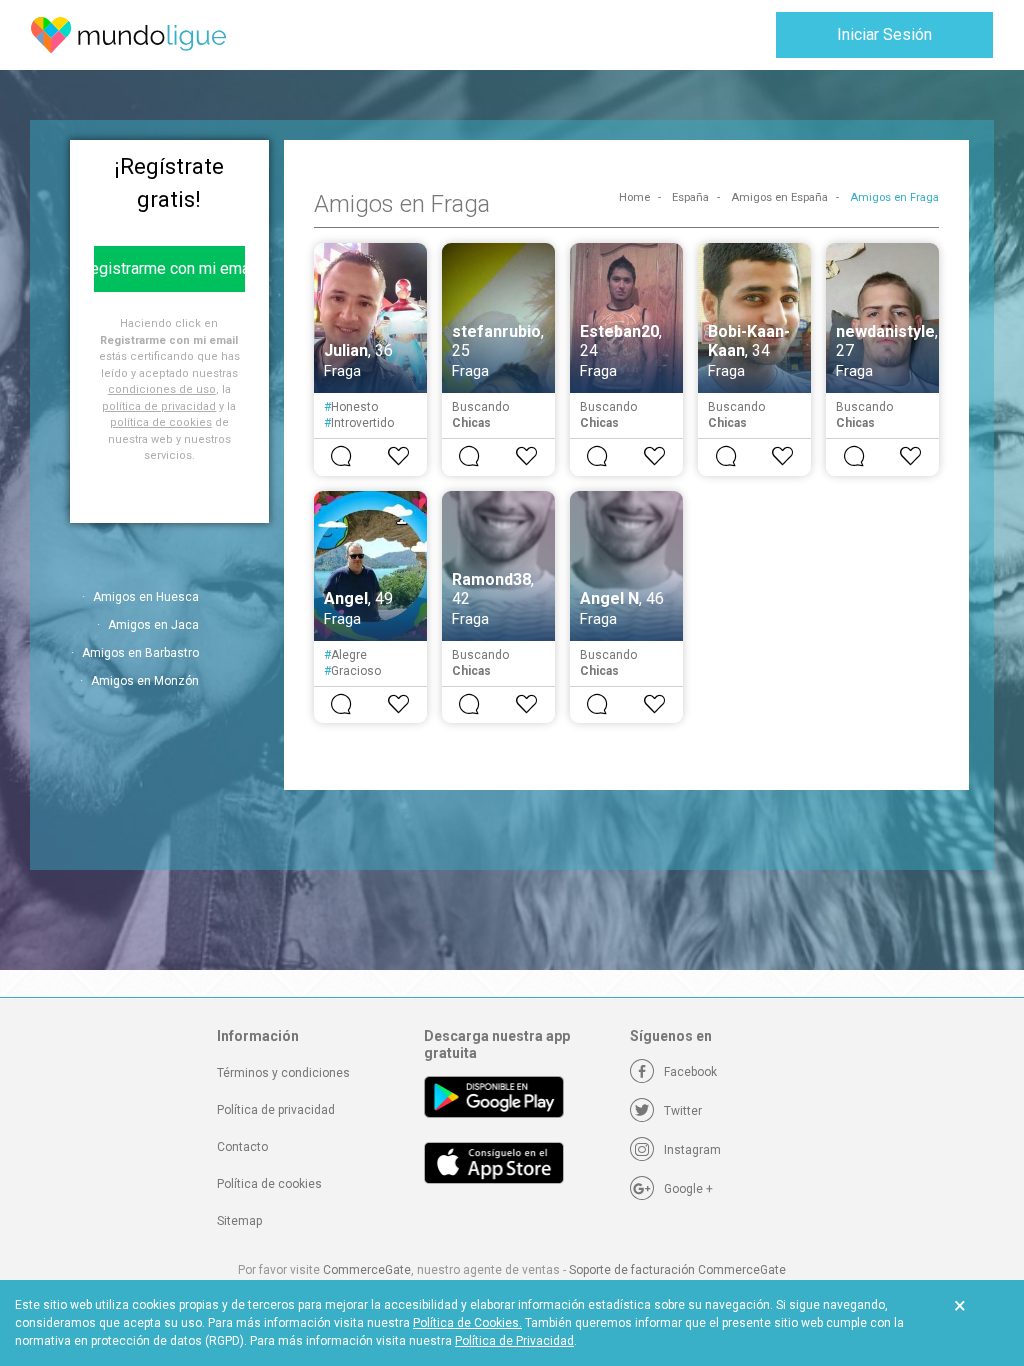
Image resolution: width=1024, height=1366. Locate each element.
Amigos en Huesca (146, 597)
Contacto (242, 1147)
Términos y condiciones (283, 1073)
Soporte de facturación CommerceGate (677, 1270)
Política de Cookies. (467, 1323)
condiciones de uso (162, 389)
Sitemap (239, 1221)
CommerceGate (367, 1270)
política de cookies (161, 422)
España (690, 197)
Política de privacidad (276, 1110)
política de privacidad (159, 406)
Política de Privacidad (514, 1341)
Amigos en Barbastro (140, 653)
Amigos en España (779, 197)
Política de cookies (269, 1184)
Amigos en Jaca (153, 625)
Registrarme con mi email (169, 268)
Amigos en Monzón (145, 681)
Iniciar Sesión (884, 34)
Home (634, 197)
